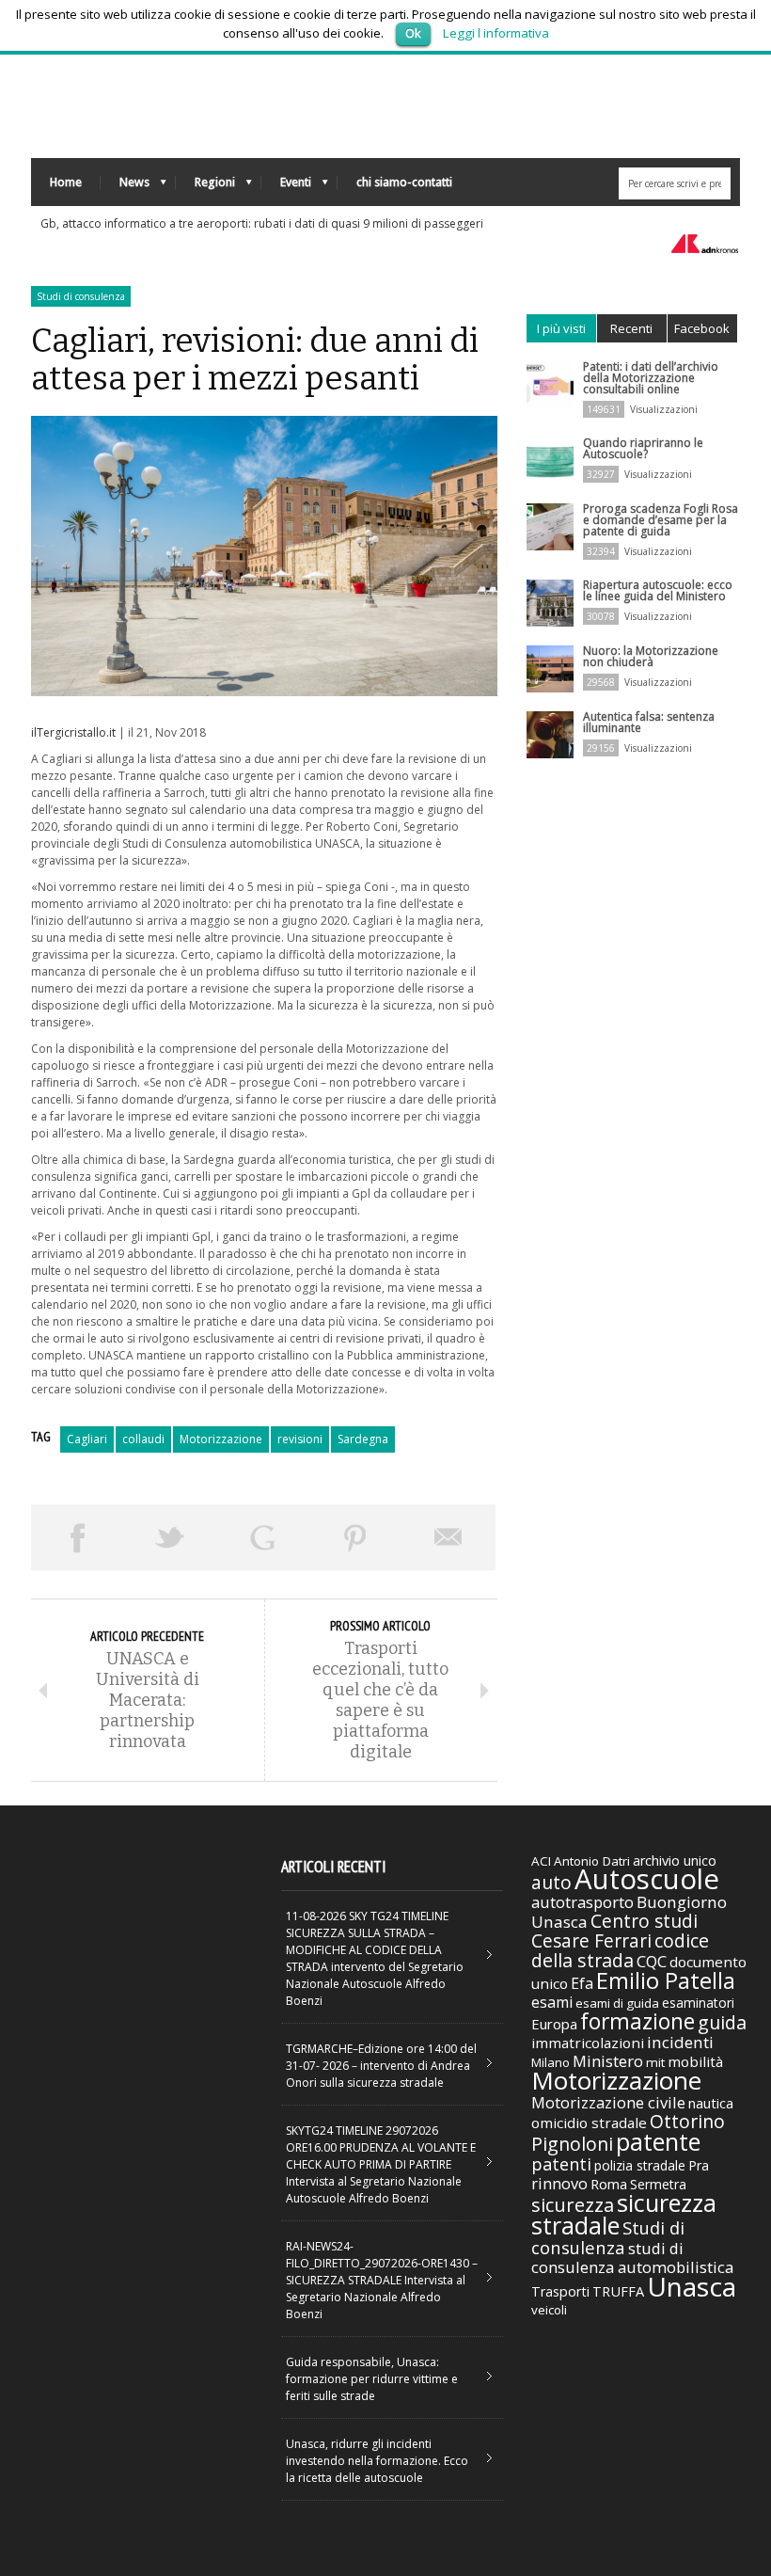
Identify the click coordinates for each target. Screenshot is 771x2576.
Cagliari (87, 1439)
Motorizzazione (221, 1439)
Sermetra (658, 2184)
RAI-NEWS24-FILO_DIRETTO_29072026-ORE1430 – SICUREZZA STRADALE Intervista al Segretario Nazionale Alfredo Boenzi (382, 2280)
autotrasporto (582, 1902)
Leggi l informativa (496, 33)
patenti (561, 2164)
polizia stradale (640, 2165)
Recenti (631, 328)
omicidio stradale (589, 2123)
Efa (582, 1983)
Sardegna (363, 1439)
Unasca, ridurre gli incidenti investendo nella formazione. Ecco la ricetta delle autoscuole (377, 2461)
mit (655, 2062)
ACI (541, 1861)
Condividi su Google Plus (263, 1537)
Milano (551, 2062)
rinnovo (559, 2183)
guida (722, 2022)
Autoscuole (647, 1879)
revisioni (300, 1439)
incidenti (680, 2042)
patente (658, 2141)
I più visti (561, 328)
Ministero (608, 2061)
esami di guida (617, 2003)
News (125, 187)
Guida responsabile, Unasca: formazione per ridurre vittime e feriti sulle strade (372, 2379)
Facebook (702, 328)
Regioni (205, 187)
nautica (711, 2103)
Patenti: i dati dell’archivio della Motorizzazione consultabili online (651, 378)
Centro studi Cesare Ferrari (614, 1931)
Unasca (692, 2286)
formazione (637, 2021)
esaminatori (698, 2003)
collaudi (143, 1439)
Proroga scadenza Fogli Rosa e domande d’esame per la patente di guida (661, 520)
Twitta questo (171, 1537)
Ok (413, 33)
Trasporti (560, 2291)
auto (551, 1882)
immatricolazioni (588, 2043)
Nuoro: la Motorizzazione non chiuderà (651, 656)
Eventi (286, 187)
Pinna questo (356, 1537)
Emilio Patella (666, 1980)
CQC (652, 1961)
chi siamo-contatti (404, 182)
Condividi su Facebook (78, 1537)
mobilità (695, 2061)
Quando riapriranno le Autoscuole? (643, 448)
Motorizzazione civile (608, 2102)
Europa (554, 2024)
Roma (609, 2184)
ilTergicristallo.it (73, 732)
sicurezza (573, 2205)
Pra (699, 2165)
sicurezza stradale (624, 2214)
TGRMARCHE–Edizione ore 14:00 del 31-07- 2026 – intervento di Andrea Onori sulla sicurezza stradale (381, 2066)
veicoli (549, 2310)
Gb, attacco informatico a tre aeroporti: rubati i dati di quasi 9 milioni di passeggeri (262, 223)
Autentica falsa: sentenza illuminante (649, 722)
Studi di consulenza (81, 296)
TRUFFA (618, 2291)
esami (552, 2002)
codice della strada (620, 1950)
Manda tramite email (449, 1537)
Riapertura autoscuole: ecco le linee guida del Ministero (658, 590)
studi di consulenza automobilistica (632, 2258)
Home (66, 182)
